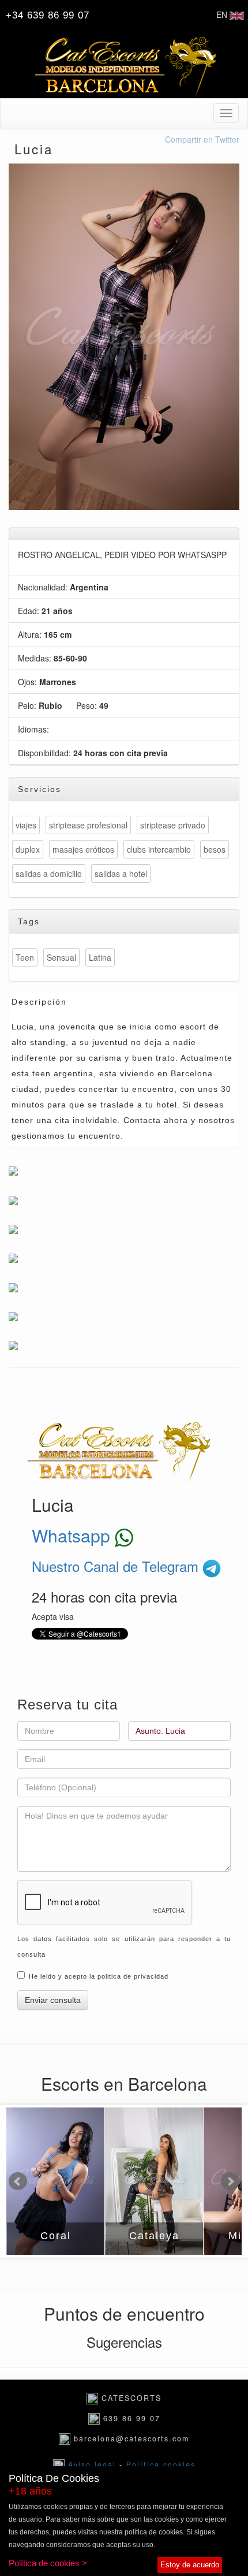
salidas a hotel (121, 873)
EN (223, 14)
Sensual (61, 957)
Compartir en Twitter (202, 139)
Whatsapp (73, 1535)
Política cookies (161, 2465)
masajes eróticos (83, 849)
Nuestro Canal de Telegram (117, 1566)
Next (230, 2181)
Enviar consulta (53, 2000)
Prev (18, 2181)
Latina (100, 957)
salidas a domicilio (49, 873)
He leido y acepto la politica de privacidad (99, 1976)
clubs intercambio (159, 849)
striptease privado (173, 825)
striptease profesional (88, 825)
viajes (26, 825)
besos (215, 849)
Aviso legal (94, 2465)
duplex (28, 849)
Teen (25, 957)
